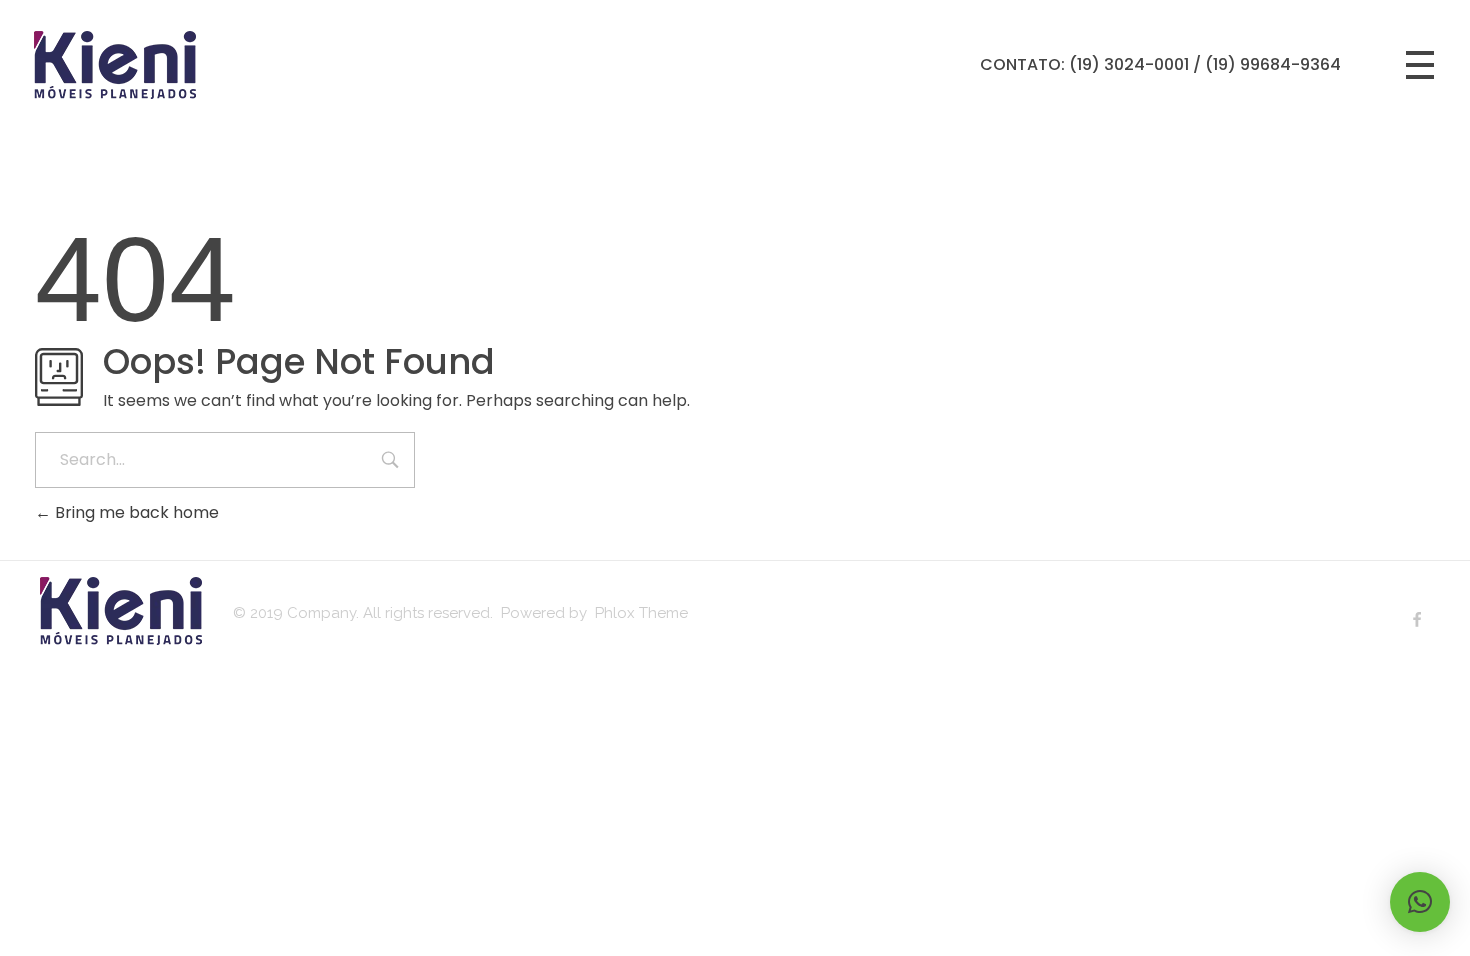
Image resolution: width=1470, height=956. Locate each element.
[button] (1420, 902)
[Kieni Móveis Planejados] (124, 611)
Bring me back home (135, 512)
